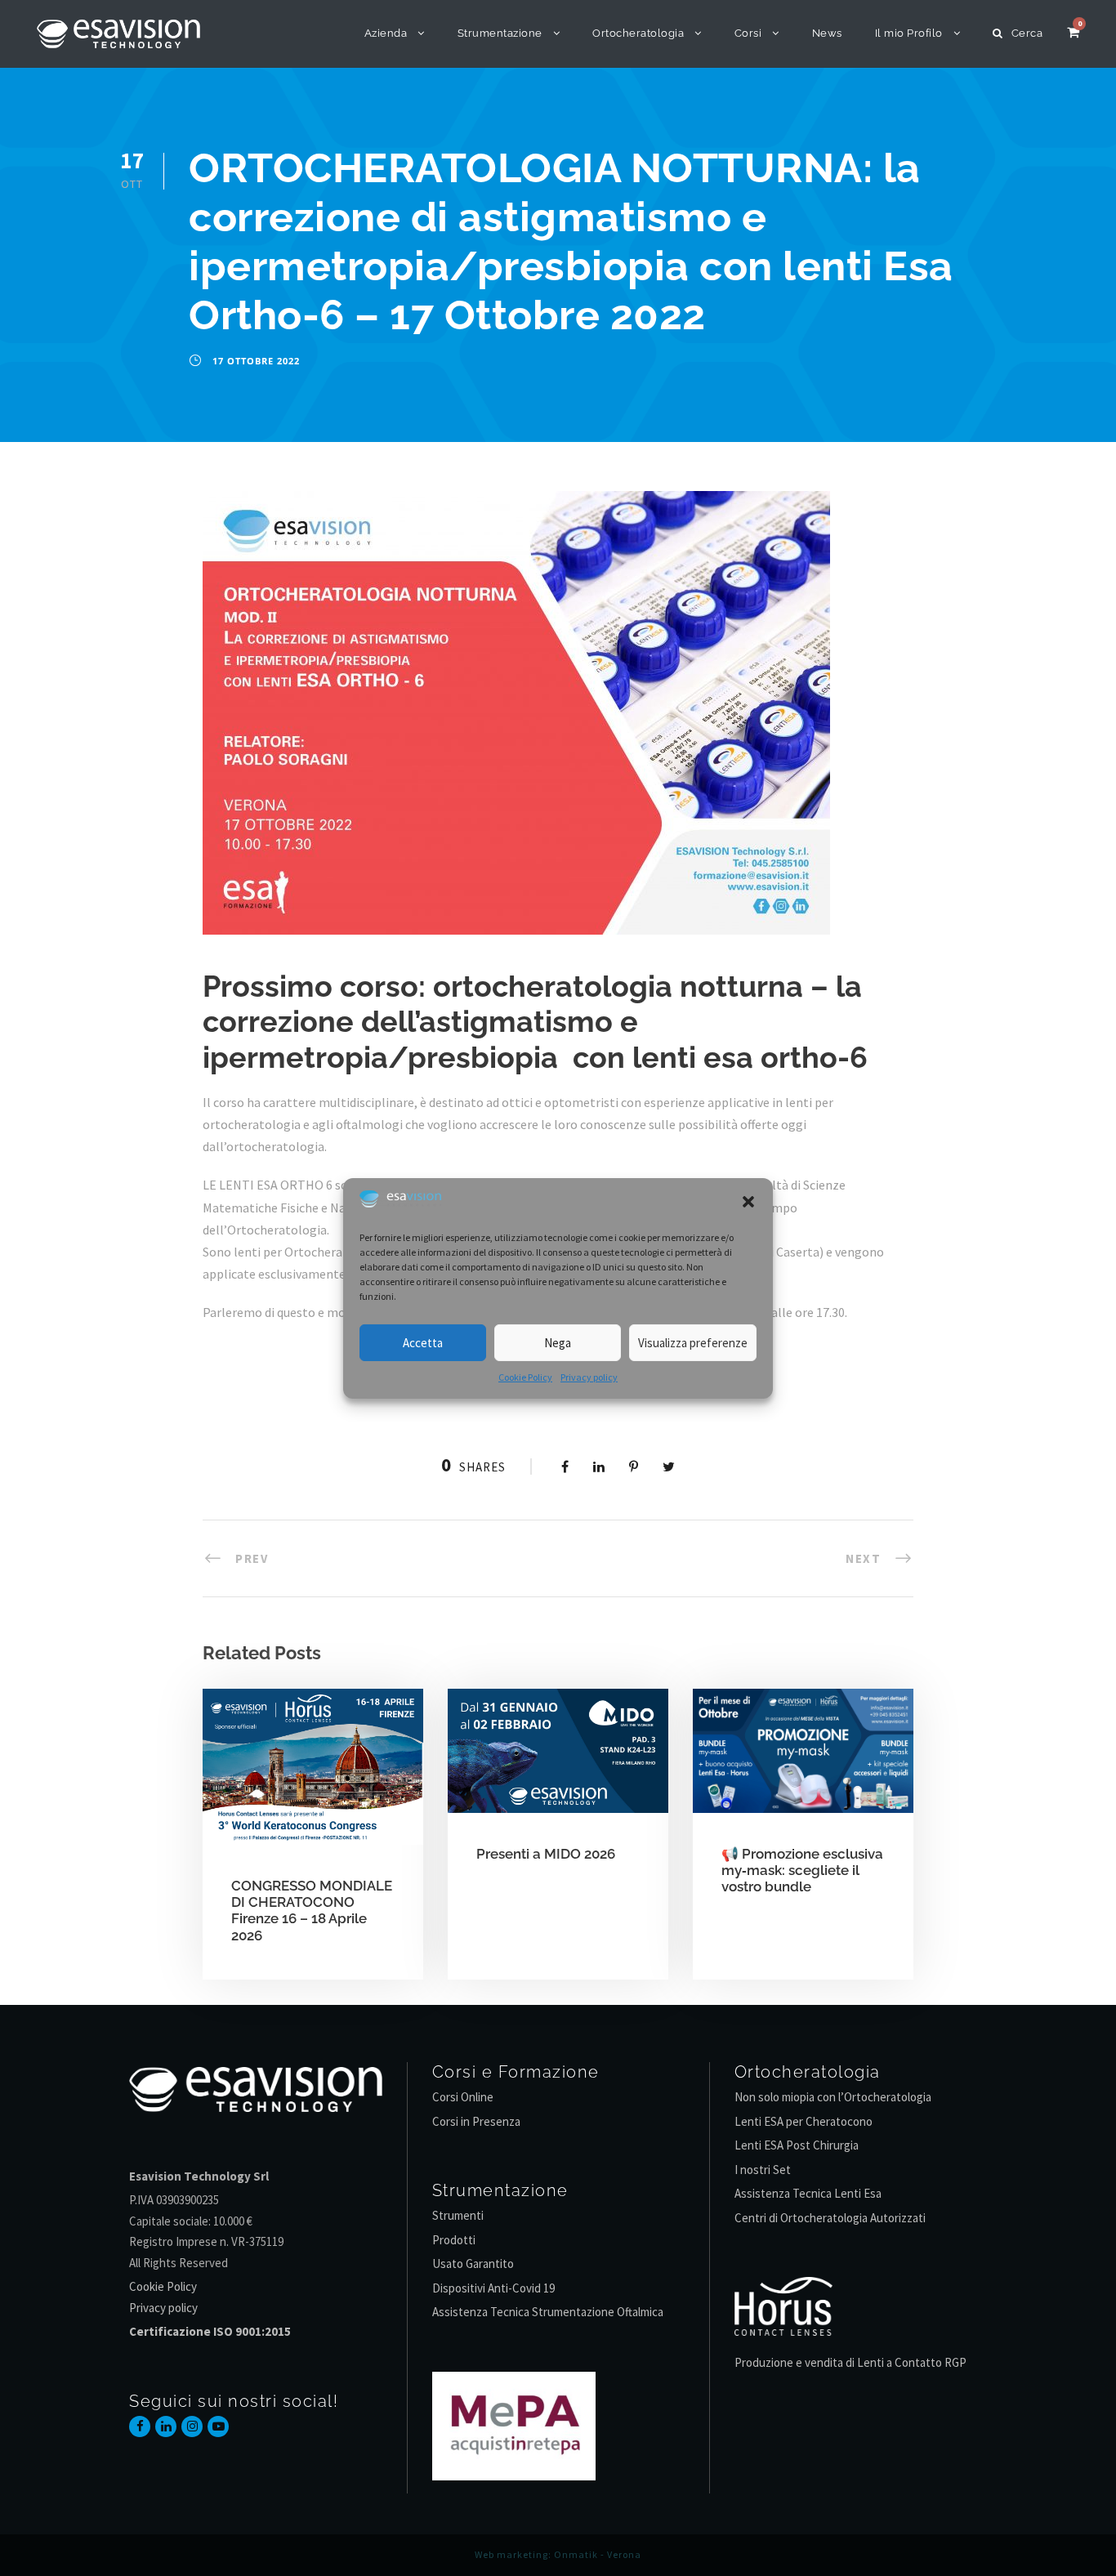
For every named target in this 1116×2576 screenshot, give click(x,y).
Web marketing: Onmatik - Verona (558, 2554)
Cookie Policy (525, 1377)
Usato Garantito (473, 2263)
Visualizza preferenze (693, 1343)
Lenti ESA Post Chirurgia (797, 2145)
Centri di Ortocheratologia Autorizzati (830, 2218)
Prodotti (454, 2240)
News (827, 33)
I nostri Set (763, 2170)
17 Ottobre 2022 (256, 361)
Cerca (1027, 33)
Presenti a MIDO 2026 (546, 1854)
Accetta (423, 1343)
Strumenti (458, 2215)
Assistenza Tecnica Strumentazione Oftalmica (548, 2312)
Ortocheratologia (638, 33)
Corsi (748, 33)
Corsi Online (463, 2097)
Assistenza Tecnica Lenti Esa (808, 2193)
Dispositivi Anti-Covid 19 (493, 2288)
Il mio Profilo (909, 33)
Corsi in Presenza (476, 2121)
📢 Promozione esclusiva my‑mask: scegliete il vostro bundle (802, 1871)
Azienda (386, 33)
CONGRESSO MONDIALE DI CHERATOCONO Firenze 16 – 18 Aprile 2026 (312, 1911)
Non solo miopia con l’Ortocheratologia (833, 2097)
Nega (558, 1343)
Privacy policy (589, 1377)
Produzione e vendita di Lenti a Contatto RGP (850, 2362)
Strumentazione (500, 33)
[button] (748, 1202)
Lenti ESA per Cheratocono (804, 2121)
